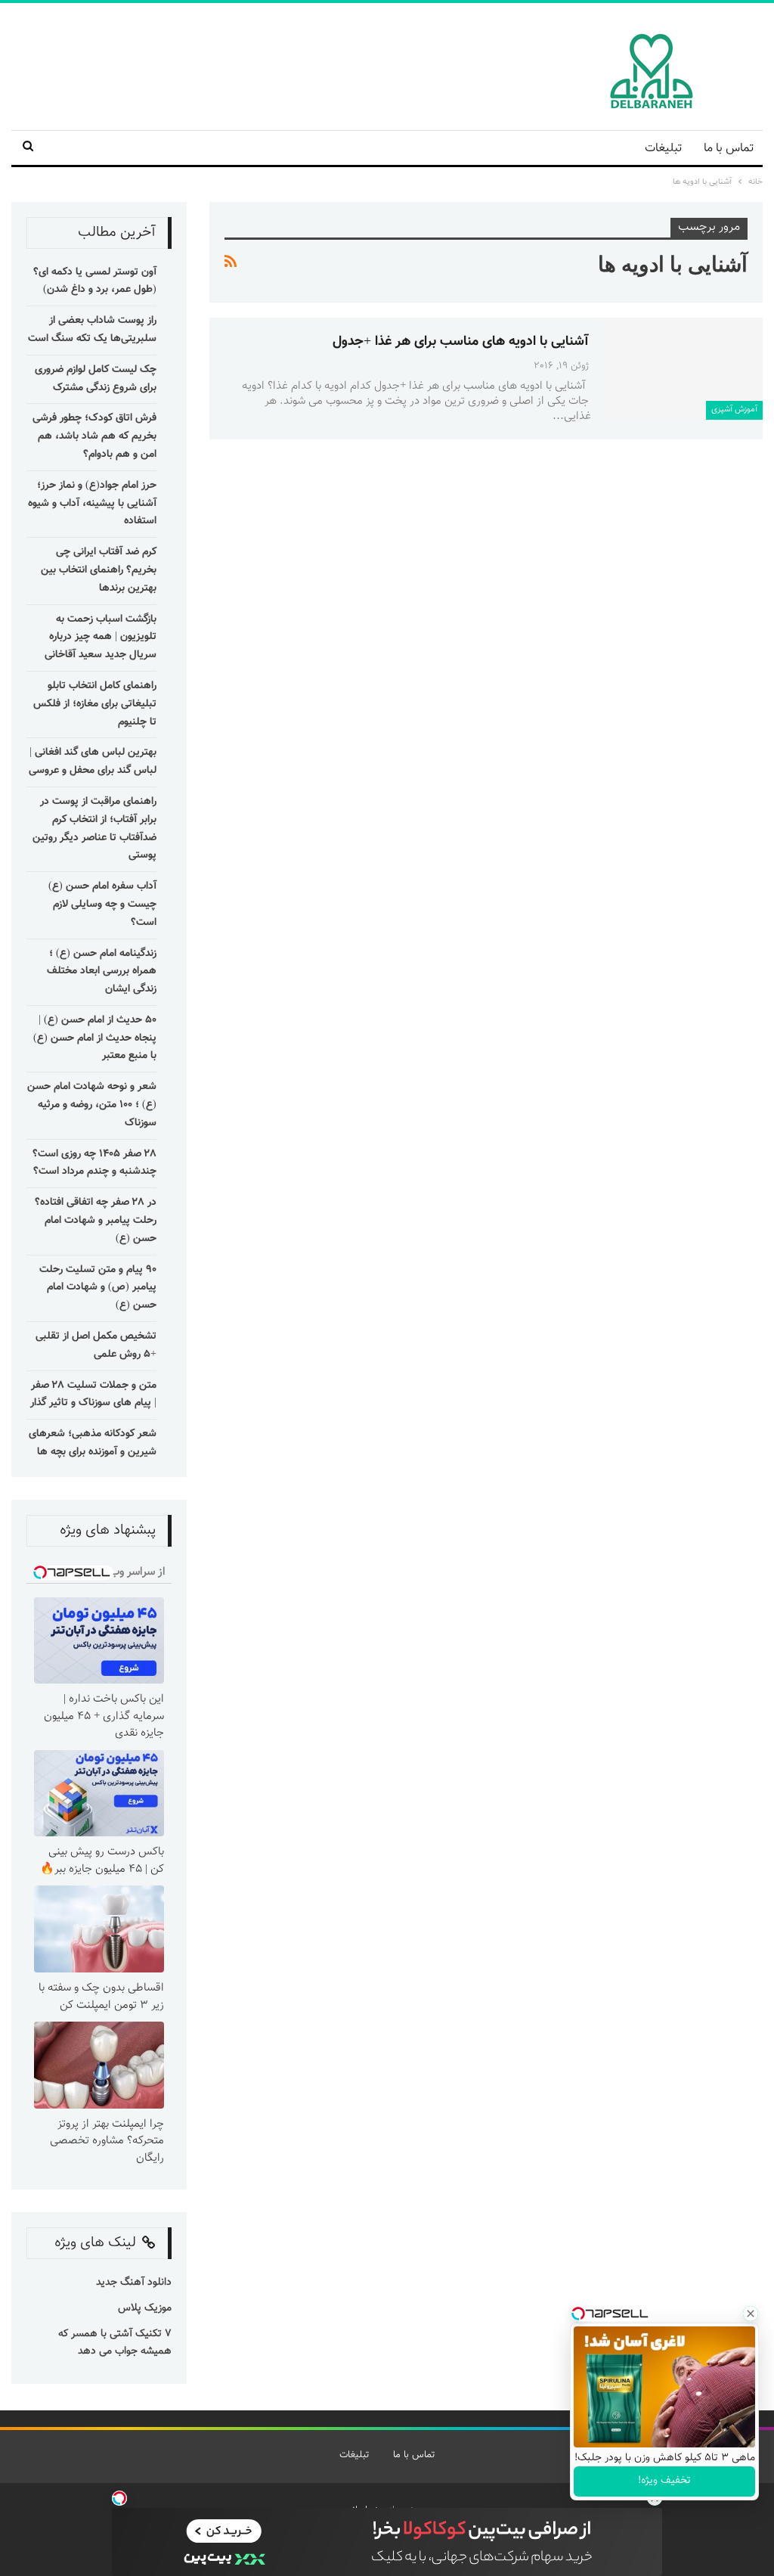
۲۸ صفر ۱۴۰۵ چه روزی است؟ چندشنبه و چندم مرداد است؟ (94, 1163)
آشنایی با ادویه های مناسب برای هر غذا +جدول (461, 342)
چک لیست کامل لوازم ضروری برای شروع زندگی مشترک (96, 379)
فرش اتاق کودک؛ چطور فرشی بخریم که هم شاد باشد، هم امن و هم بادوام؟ (94, 436)
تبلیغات (663, 149)
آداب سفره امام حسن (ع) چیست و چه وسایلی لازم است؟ (102, 905)
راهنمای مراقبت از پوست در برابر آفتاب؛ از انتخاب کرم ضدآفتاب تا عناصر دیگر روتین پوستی (94, 829)
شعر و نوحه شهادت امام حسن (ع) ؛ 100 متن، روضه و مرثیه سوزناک (92, 1105)
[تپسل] (119, 2498)
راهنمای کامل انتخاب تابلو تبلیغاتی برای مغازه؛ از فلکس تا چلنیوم (95, 704)
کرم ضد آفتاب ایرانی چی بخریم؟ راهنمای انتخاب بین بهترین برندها (99, 570)
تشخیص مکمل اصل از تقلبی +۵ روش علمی (96, 1345)
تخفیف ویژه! (664, 2481)
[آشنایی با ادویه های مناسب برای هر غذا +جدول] (683, 368)
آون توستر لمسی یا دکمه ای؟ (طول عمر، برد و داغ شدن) (95, 281)
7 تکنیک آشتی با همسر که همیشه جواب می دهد (115, 2343)
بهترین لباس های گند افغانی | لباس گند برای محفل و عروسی (93, 762)
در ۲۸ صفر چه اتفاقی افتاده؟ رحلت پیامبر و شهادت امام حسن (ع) (96, 1221)
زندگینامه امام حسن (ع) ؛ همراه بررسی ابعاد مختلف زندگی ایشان (102, 972)
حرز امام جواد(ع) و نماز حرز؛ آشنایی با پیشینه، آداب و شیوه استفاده (92, 504)
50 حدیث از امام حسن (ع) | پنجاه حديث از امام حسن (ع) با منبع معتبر (95, 1038)
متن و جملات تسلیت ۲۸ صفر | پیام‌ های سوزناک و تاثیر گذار (93, 1395)
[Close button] (751, 2314)
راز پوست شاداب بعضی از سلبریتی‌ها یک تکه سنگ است (92, 330)
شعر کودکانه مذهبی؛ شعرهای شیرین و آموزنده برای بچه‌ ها (93, 1443)
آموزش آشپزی (734, 410)
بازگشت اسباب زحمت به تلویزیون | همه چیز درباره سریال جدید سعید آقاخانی (101, 638)
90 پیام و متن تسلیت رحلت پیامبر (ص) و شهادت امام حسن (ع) (98, 1288)
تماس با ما (729, 149)
